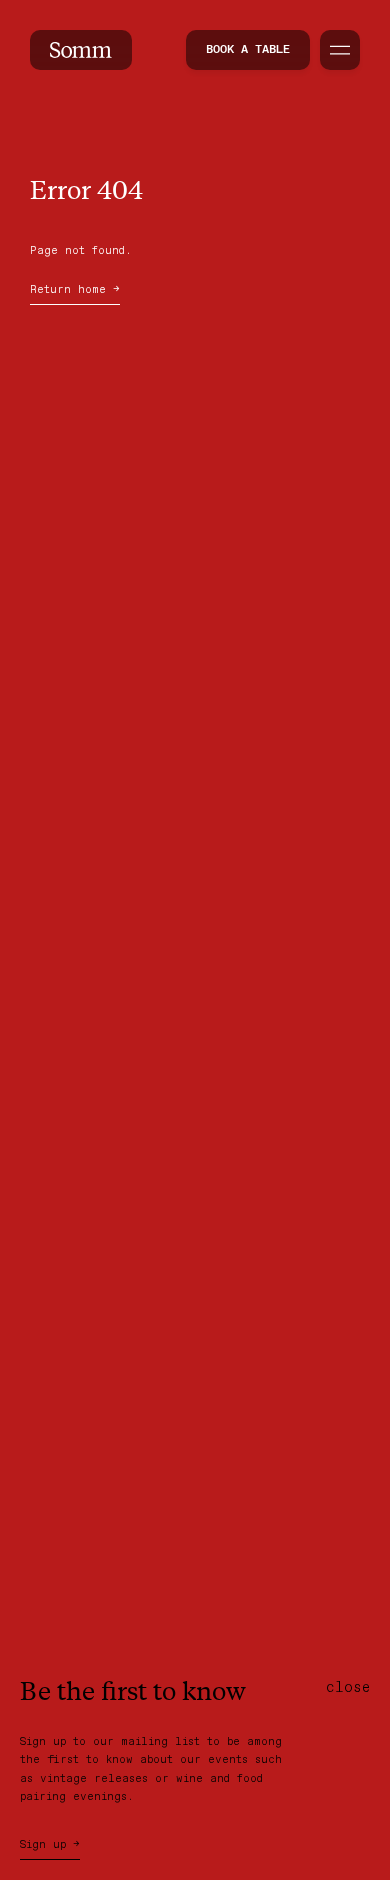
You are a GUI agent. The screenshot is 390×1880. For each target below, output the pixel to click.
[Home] (81, 50)
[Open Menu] (340, 50)
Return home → (75, 290)
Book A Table (248, 50)
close (348, 1688)
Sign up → (50, 1845)
